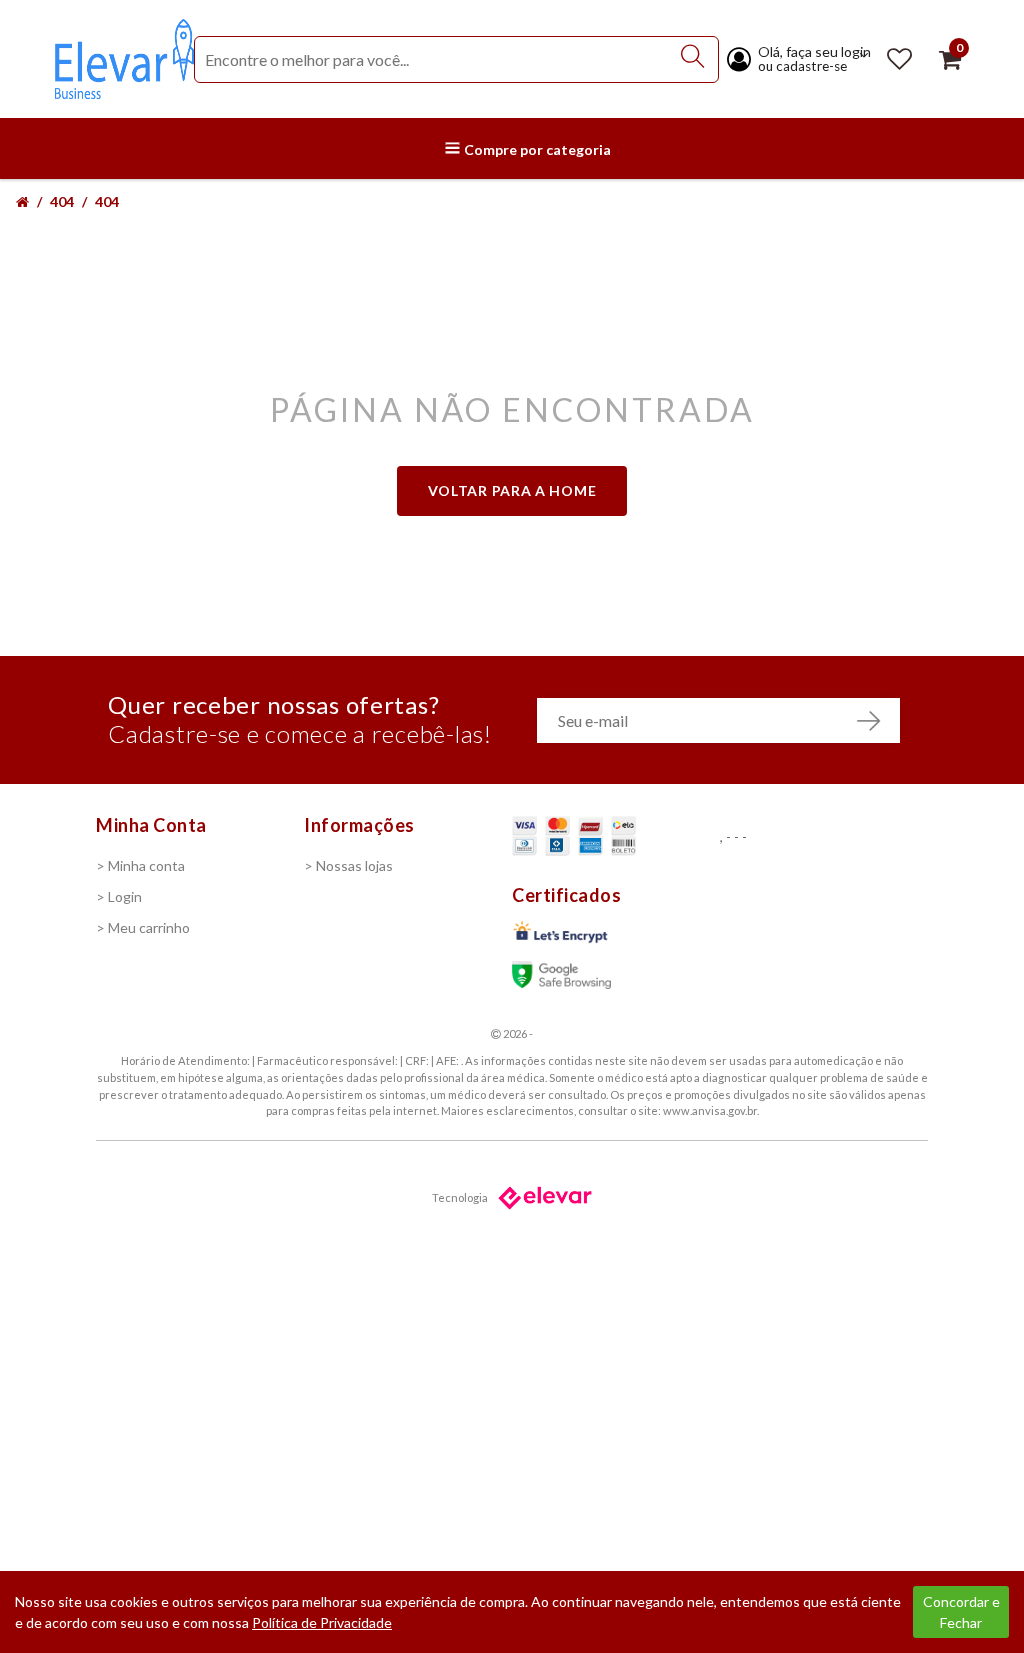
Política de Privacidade (322, 1622)
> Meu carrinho (143, 927)
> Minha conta (140, 865)
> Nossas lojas (348, 865)
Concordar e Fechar (961, 1612)
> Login (119, 896)
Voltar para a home (512, 490)
